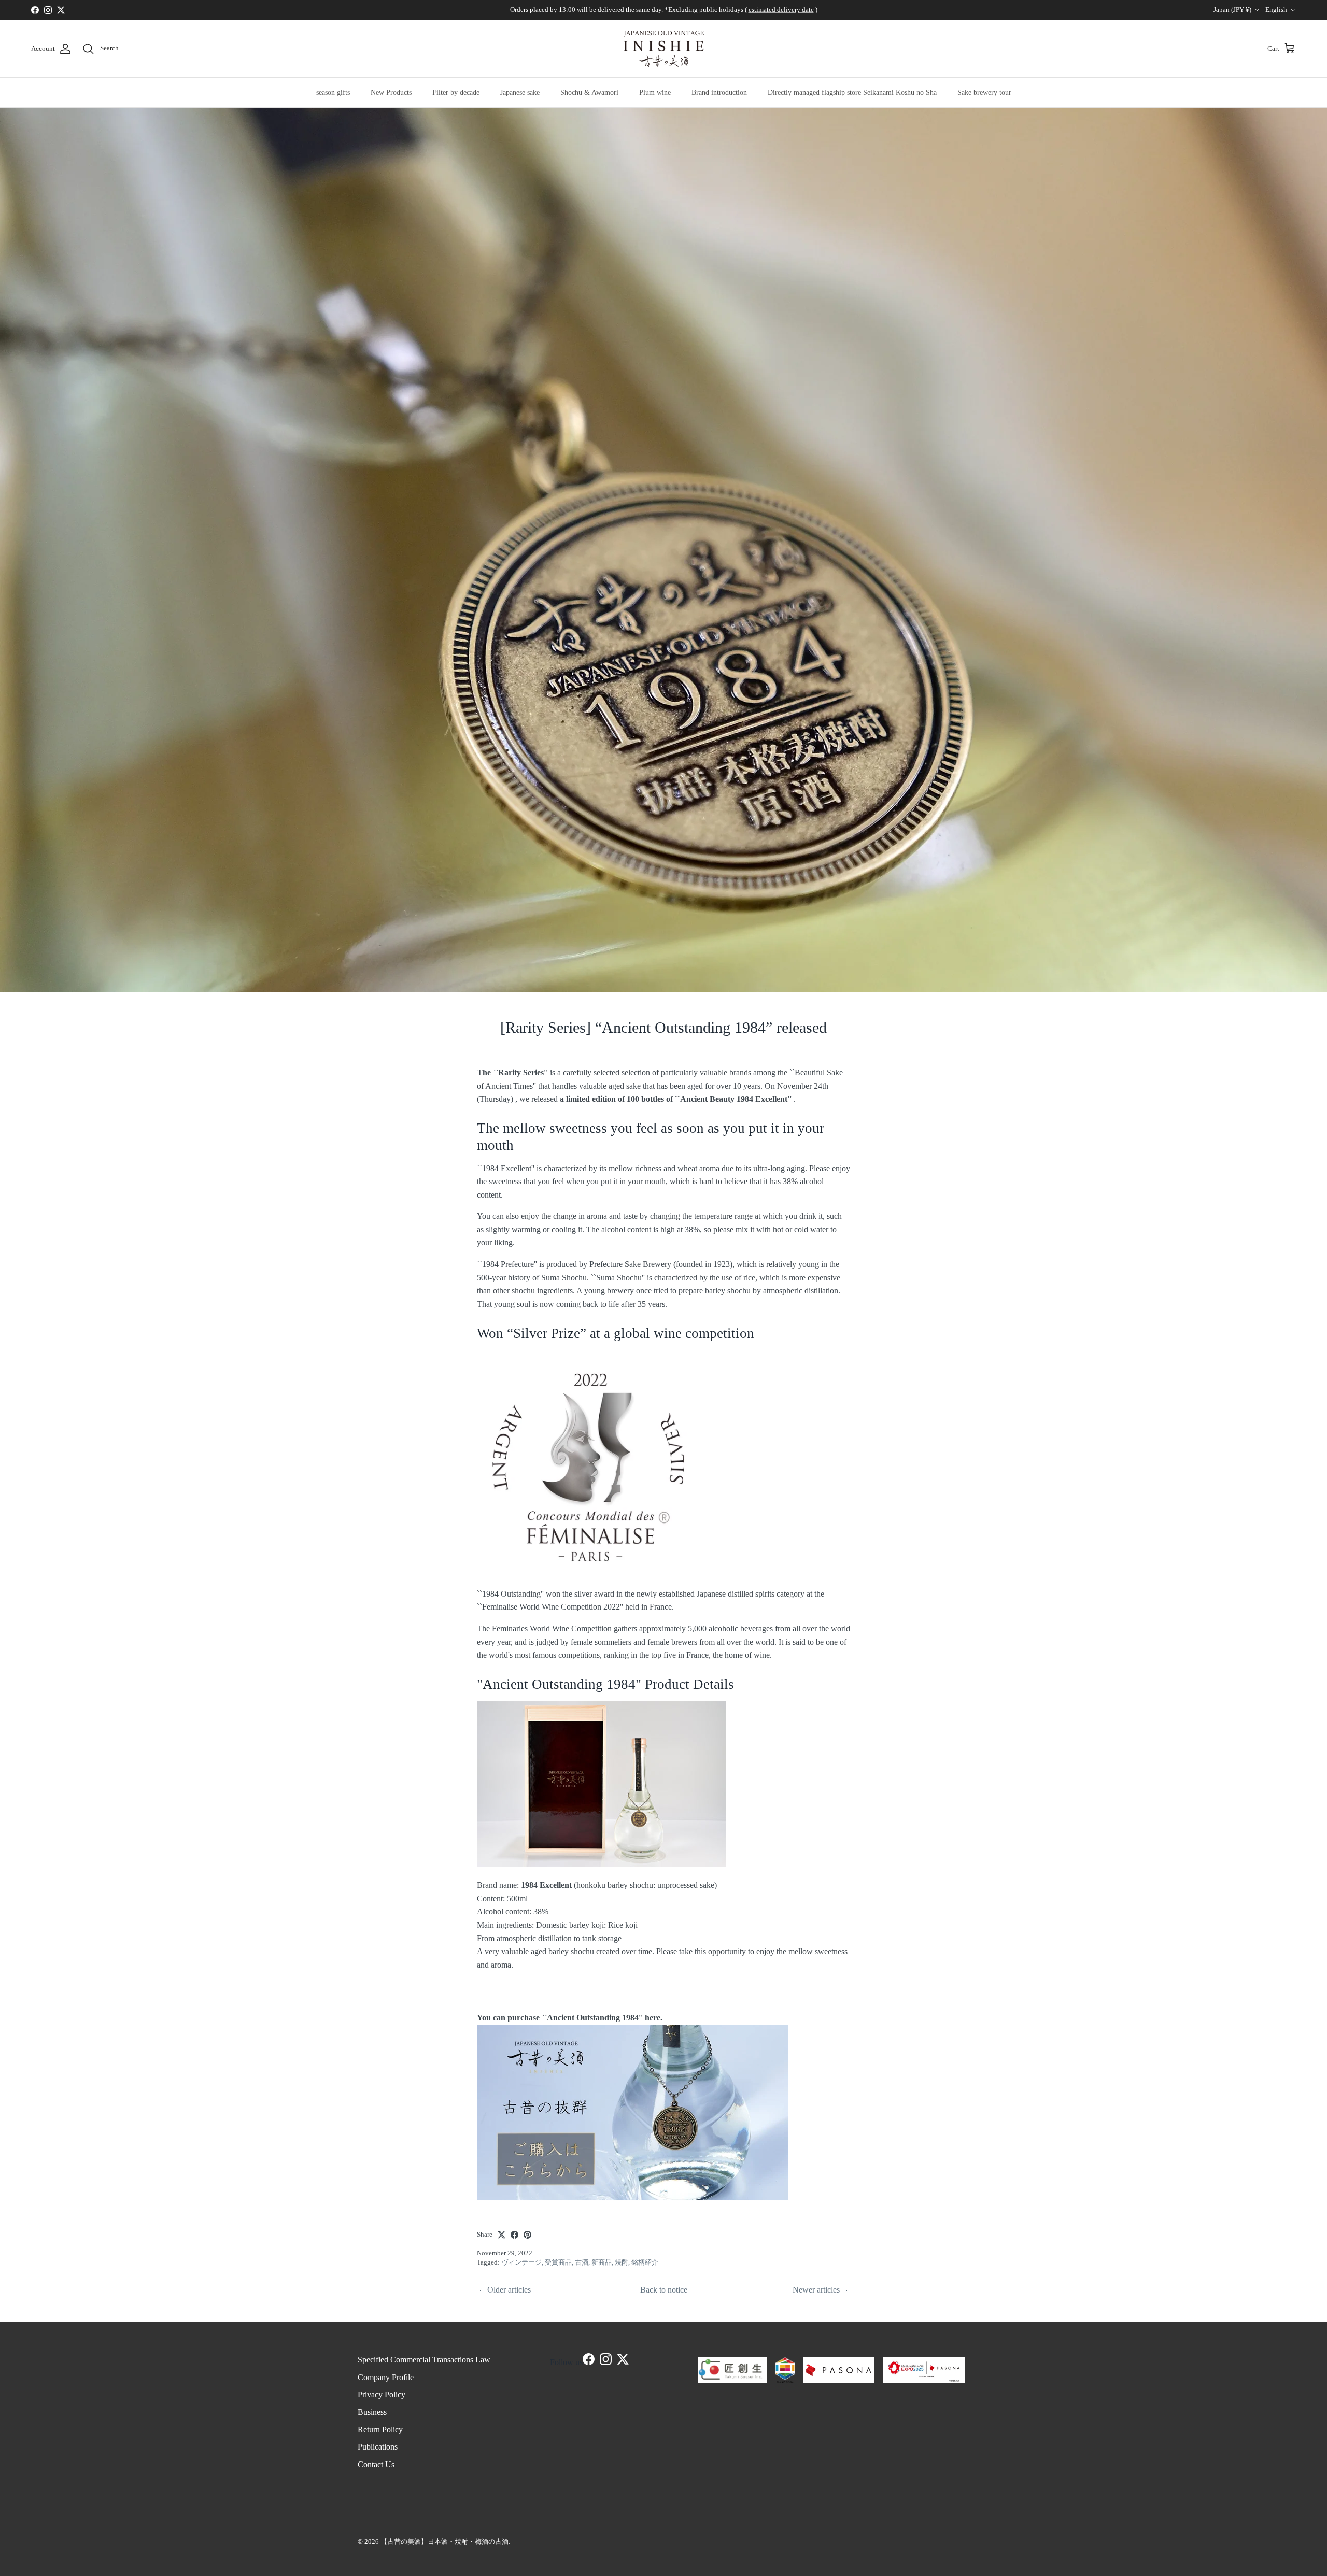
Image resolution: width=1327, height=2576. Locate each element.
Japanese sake (520, 92)
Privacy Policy (382, 2394)
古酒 (582, 2262)
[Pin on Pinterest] (527, 2235)
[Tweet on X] (502, 2235)
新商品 (602, 2262)
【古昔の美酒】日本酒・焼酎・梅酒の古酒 (444, 2542)
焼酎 (622, 2262)
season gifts (333, 92)
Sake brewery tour (984, 92)
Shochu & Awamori (589, 92)
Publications (378, 2447)
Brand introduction (719, 92)
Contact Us (376, 2464)
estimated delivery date (781, 10)
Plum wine (655, 92)
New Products (391, 92)
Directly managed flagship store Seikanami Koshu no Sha (852, 92)
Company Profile (386, 2377)
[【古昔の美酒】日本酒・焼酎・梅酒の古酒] (664, 49)
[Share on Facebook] (514, 2235)
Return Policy (380, 2430)
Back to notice (664, 2290)
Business (372, 2412)
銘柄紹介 (645, 2262)
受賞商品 (558, 2262)
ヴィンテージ (521, 2262)
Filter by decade (456, 92)
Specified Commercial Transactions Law (424, 2360)
